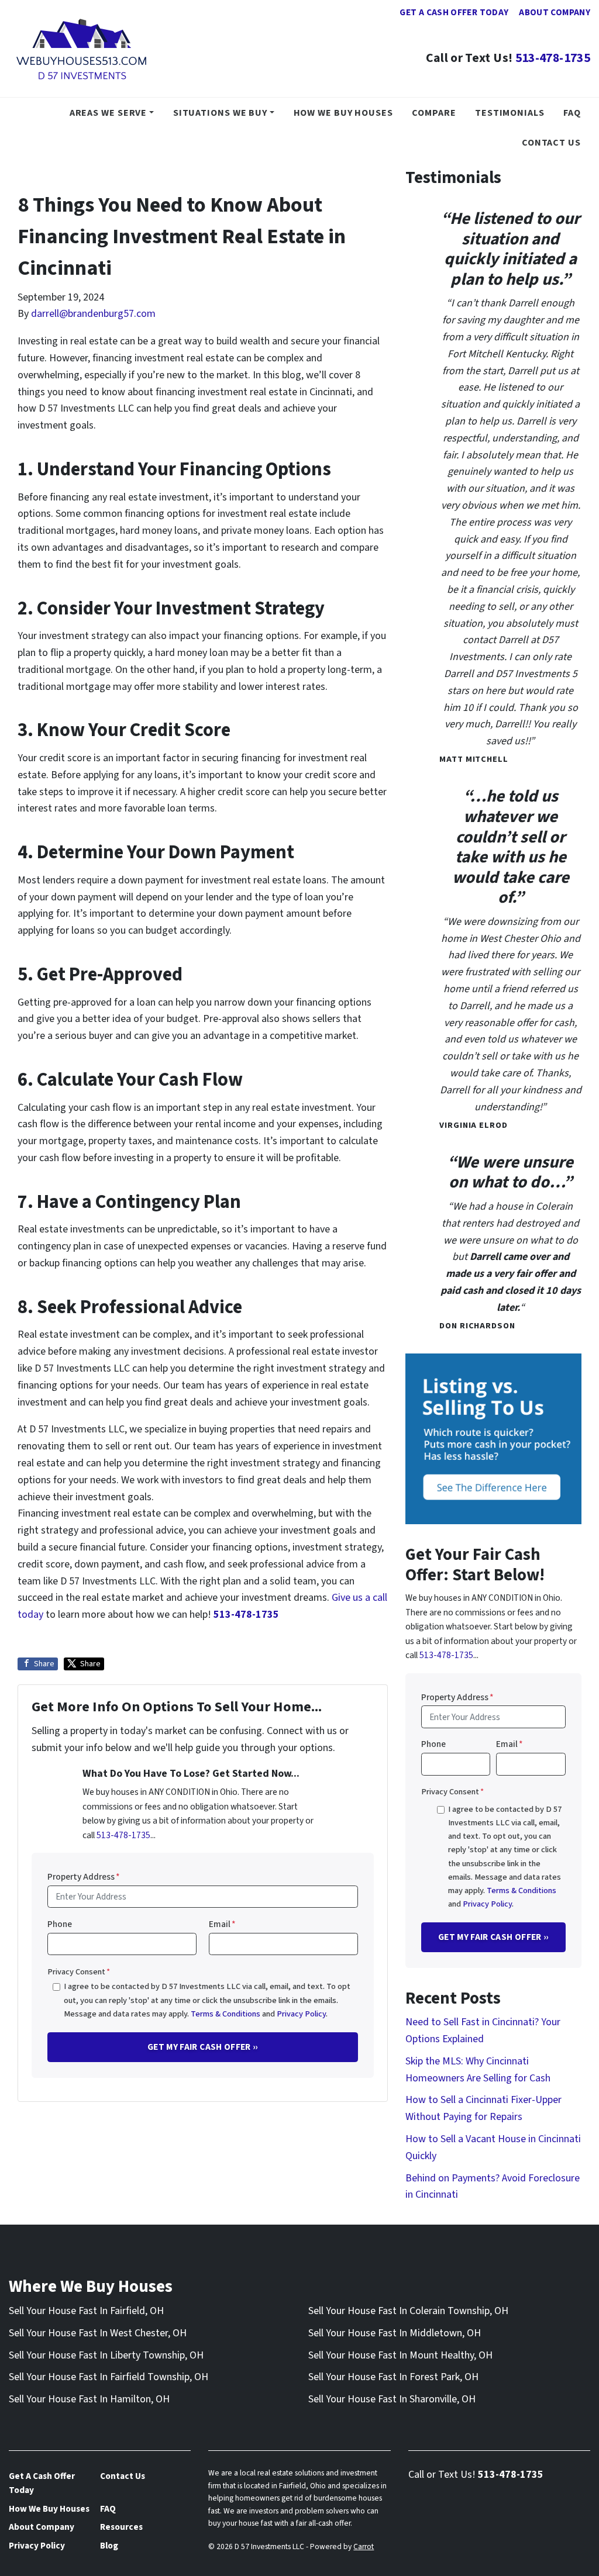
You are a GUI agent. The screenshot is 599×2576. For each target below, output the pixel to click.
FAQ (572, 113)
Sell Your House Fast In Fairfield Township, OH (109, 2377)
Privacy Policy (301, 2014)
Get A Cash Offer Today (454, 12)
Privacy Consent (79, 1972)
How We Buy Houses (343, 113)
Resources (121, 2527)
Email (222, 1924)
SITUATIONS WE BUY (220, 113)
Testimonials (510, 113)
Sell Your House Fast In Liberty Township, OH (106, 2355)
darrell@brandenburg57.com (93, 314)
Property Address (84, 1877)
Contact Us (551, 142)
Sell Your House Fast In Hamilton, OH (89, 2399)
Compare (434, 113)
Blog (109, 2546)
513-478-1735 (553, 58)
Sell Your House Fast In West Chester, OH (98, 2333)
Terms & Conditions (226, 2014)
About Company (555, 12)
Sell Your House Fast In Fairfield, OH (86, 2311)
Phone (60, 1924)
